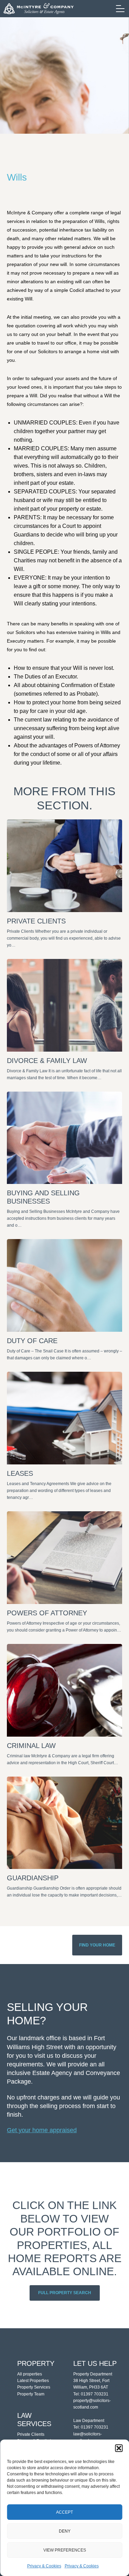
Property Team (31, 2394)
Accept (64, 2512)
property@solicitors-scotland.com (92, 2404)
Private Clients (31, 2434)
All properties (30, 2374)
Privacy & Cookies (44, 2566)
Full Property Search (65, 2293)
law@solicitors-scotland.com (88, 2437)
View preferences (65, 2550)
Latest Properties (33, 2381)
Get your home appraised (42, 2130)
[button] (119, 2448)
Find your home (97, 1945)
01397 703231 (95, 2394)
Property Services (34, 2387)
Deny (65, 2531)
